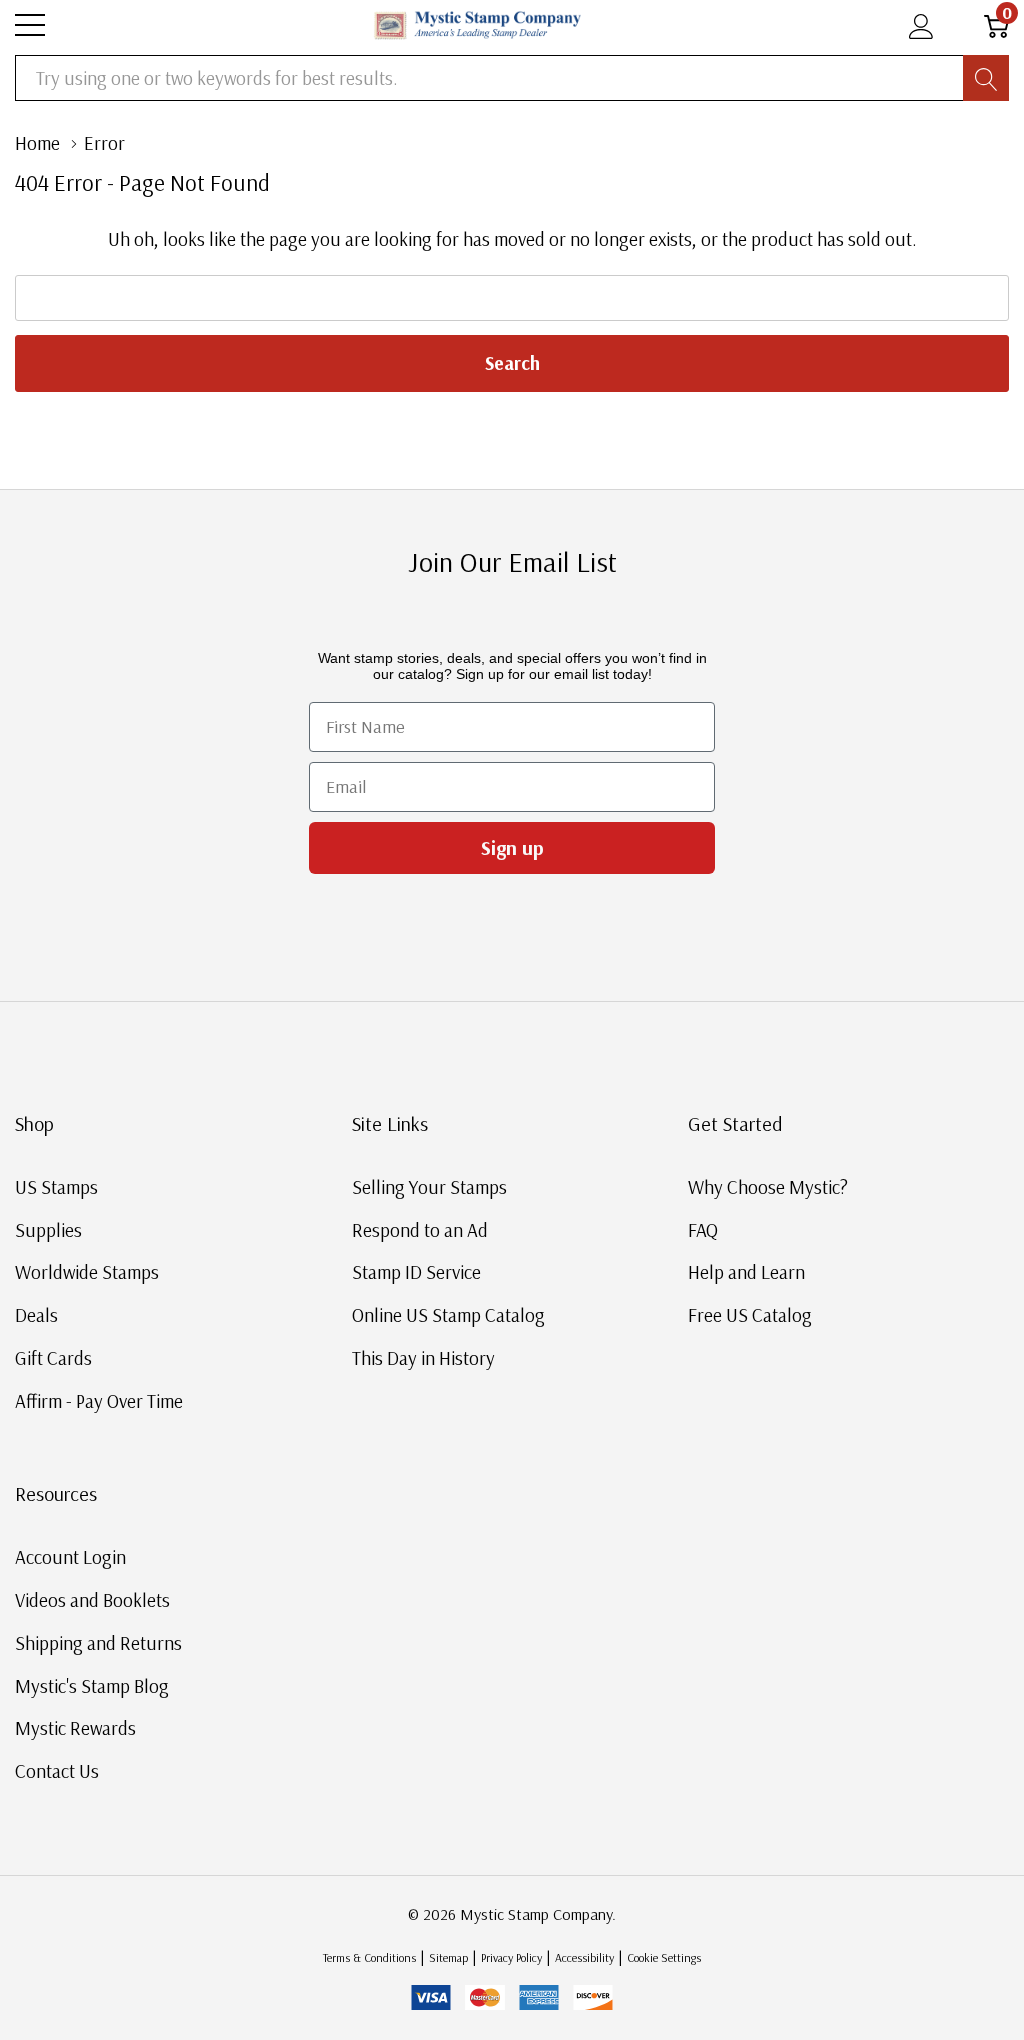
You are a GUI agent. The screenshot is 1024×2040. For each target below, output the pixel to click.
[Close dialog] (880, 843)
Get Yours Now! (707, 1216)
